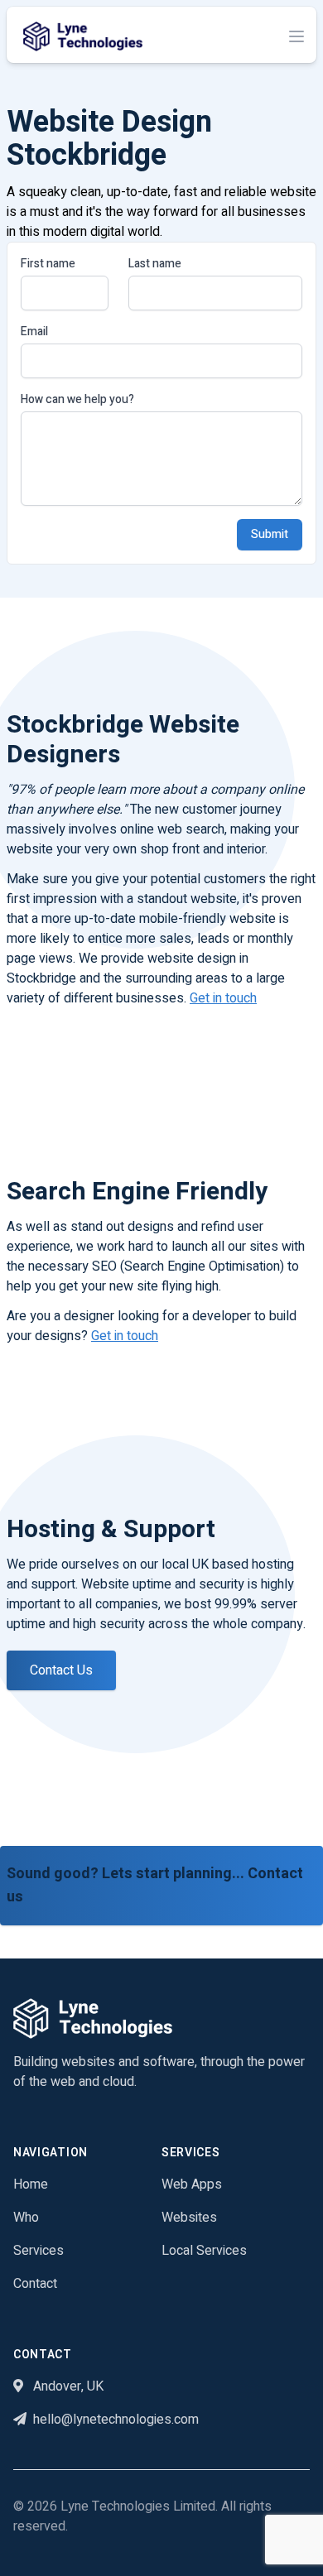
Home (31, 2184)
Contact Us (61, 1670)
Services (39, 2251)
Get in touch (223, 998)
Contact (35, 2284)
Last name (155, 264)
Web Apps (192, 2184)
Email (34, 332)
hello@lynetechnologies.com (116, 2420)
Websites (189, 2218)
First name (48, 264)
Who (26, 2218)
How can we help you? (77, 400)
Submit (270, 534)
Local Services (204, 2251)
